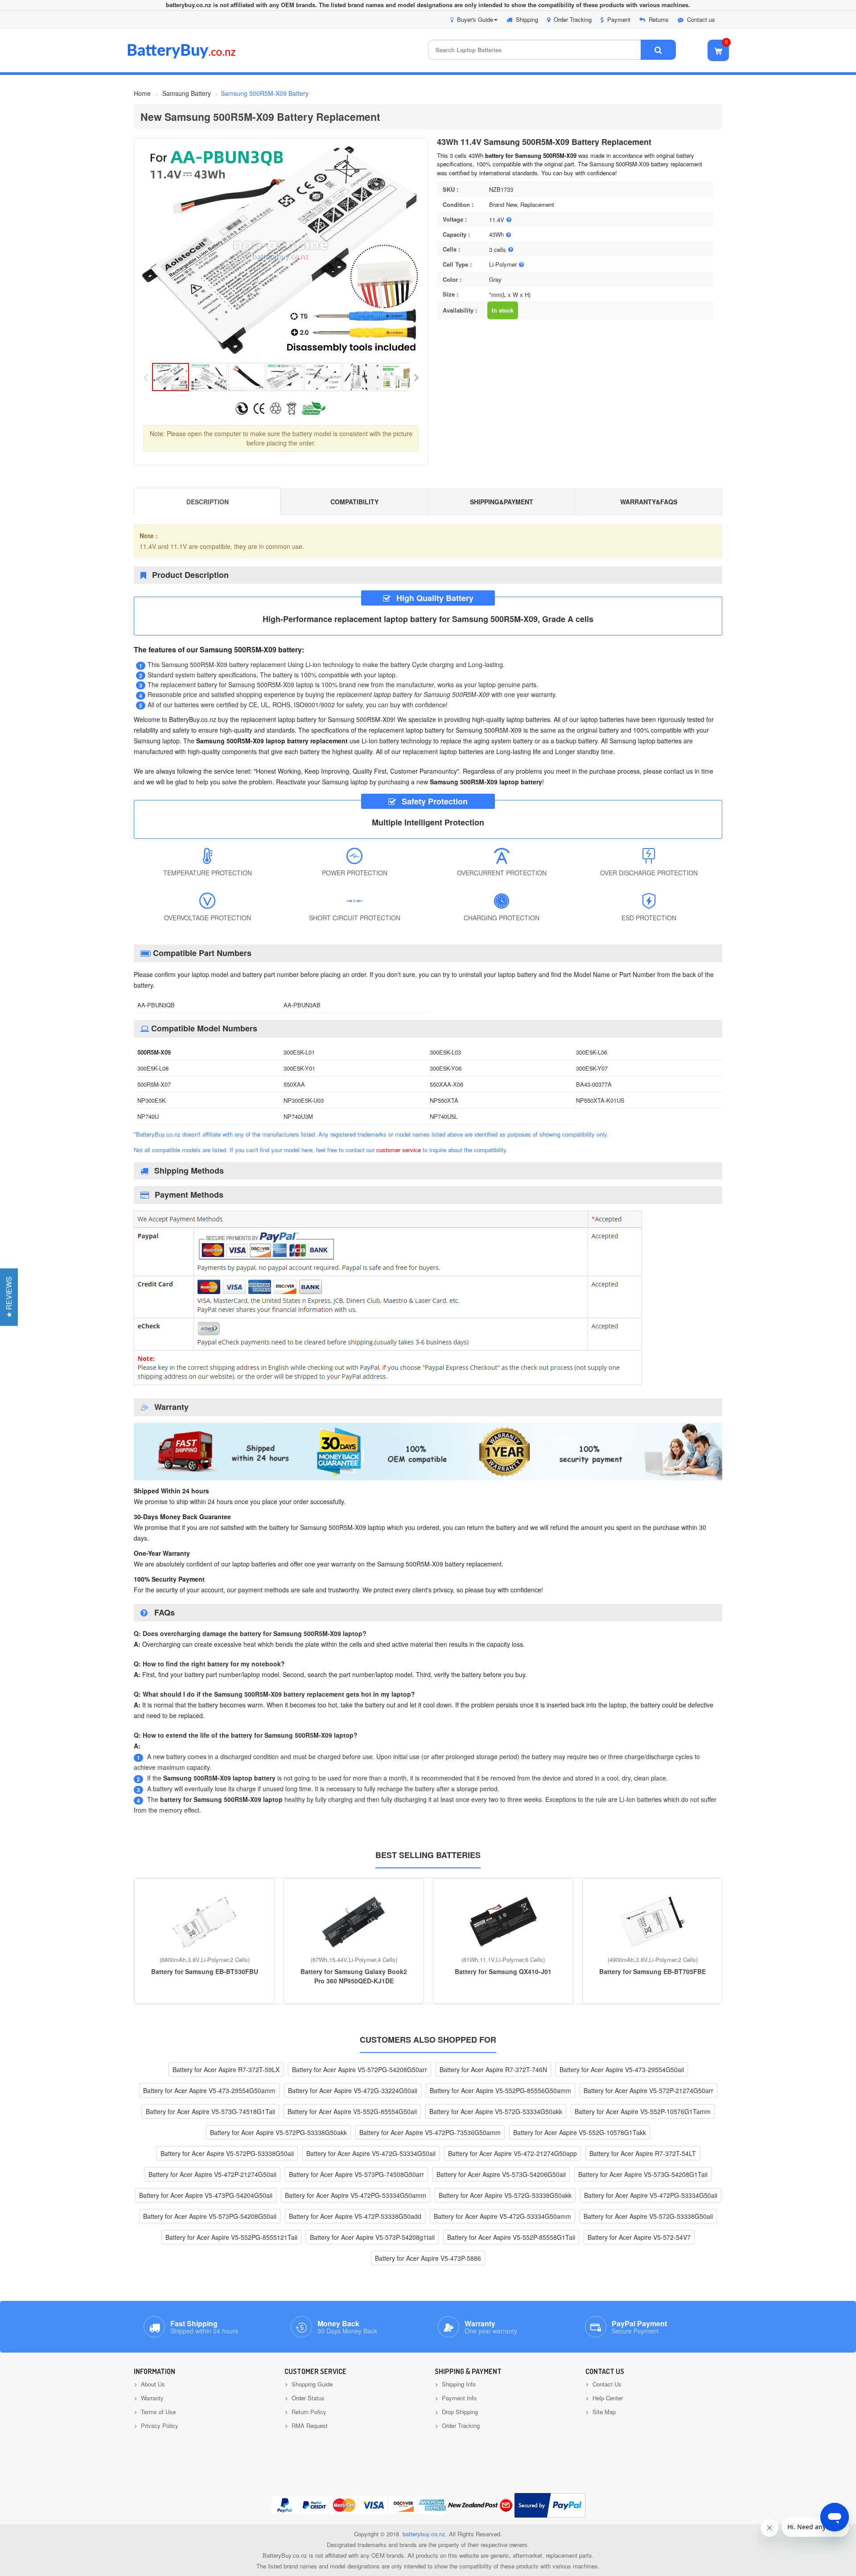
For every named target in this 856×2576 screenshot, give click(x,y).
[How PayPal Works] (550, 2505)
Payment (619, 19)
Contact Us (606, 2384)
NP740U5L (444, 1116)
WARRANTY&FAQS (649, 502)
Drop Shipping (459, 2412)
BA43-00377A (594, 1084)
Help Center (607, 2398)
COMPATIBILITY (354, 502)
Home (142, 93)
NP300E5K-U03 (304, 1100)
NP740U (148, 1116)
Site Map (603, 2412)
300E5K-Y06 (446, 1068)
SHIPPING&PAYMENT (502, 502)
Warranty (151, 2398)
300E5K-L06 (592, 1052)
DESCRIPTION (208, 502)
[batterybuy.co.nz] (195, 56)
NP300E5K (152, 1100)
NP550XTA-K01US (600, 1100)
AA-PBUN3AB (302, 1005)
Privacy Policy (159, 2426)
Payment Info (458, 2398)
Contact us (701, 19)
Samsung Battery (187, 93)
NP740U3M (298, 1116)
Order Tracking (573, 19)
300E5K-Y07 (592, 1068)
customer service (399, 1150)
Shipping (527, 19)
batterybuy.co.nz (424, 2534)
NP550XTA (444, 1100)
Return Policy (308, 2412)
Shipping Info (458, 2384)
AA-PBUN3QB (156, 1005)
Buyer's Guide (475, 19)
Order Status (307, 2398)
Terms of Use (157, 2412)
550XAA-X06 (447, 1084)
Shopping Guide (311, 2384)
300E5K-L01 (299, 1052)
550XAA (294, 1084)
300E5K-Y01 (299, 1068)
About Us (152, 2384)
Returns (659, 19)
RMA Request (309, 2426)
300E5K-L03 (445, 1052)
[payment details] (388, 1386)
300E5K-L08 (153, 1068)
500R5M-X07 (154, 1084)
